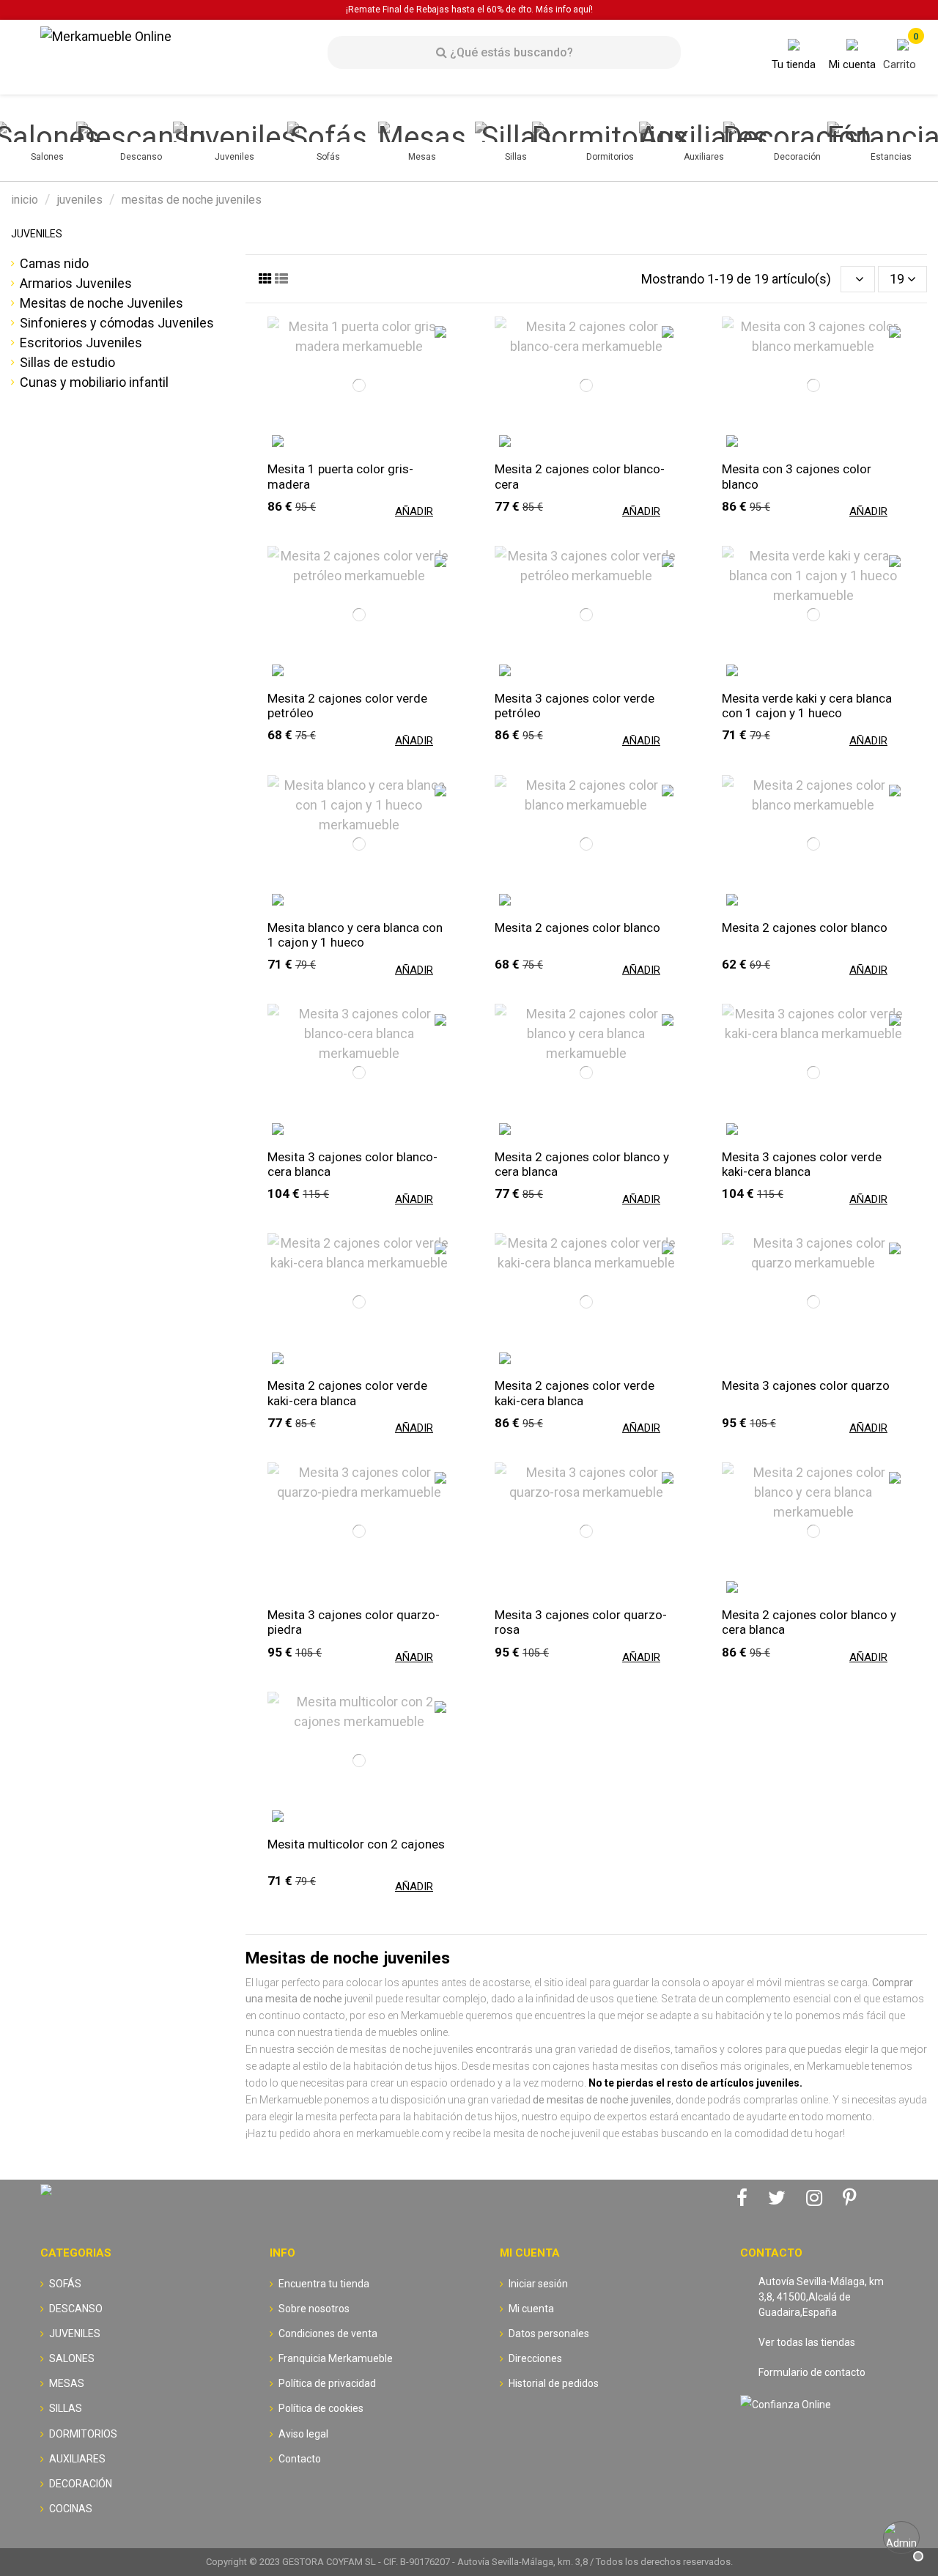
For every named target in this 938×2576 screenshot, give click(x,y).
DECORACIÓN (81, 2484)
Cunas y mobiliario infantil (94, 382)
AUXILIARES (77, 2459)
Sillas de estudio (67, 362)
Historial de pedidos (554, 2383)
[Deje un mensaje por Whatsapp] (901, 2539)
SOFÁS (65, 2284)
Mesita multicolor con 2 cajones (356, 1844)
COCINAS (71, 2509)
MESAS (67, 2383)
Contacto (300, 2459)
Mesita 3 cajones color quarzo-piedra (354, 1622)
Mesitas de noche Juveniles (101, 303)
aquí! (583, 10)
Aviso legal (303, 2434)
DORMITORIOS (83, 2434)
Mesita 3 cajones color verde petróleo (575, 706)
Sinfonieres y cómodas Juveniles (117, 323)
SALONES (72, 2358)
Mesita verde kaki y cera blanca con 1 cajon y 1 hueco (807, 706)
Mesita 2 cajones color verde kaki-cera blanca (347, 1393)
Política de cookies (321, 2408)
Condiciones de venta (328, 2333)
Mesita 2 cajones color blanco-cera (580, 476)
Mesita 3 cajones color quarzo (806, 1385)
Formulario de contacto (812, 2372)
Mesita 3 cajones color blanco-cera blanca (352, 1164)
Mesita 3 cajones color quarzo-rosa (581, 1622)
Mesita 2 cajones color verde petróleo (347, 706)
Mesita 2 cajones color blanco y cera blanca (582, 1164)
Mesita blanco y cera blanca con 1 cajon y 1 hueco (355, 935)
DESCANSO (76, 2309)
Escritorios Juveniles (81, 343)
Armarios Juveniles (76, 283)
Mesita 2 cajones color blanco (577, 928)
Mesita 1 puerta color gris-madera (340, 476)
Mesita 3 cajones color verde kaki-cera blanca (802, 1164)
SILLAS (66, 2408)
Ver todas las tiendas (807, 2342)
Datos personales (549, 2333)
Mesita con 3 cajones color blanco (797, 476)
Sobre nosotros (314, 2309)
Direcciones (535, 2358)
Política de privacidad (327, 2383)
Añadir (414, 511)
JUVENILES (37, 234)
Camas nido (54, 263)
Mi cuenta (531, 2309)
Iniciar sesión (538, 2284)
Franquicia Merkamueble (336, 2358)
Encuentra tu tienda (324, 2284)
